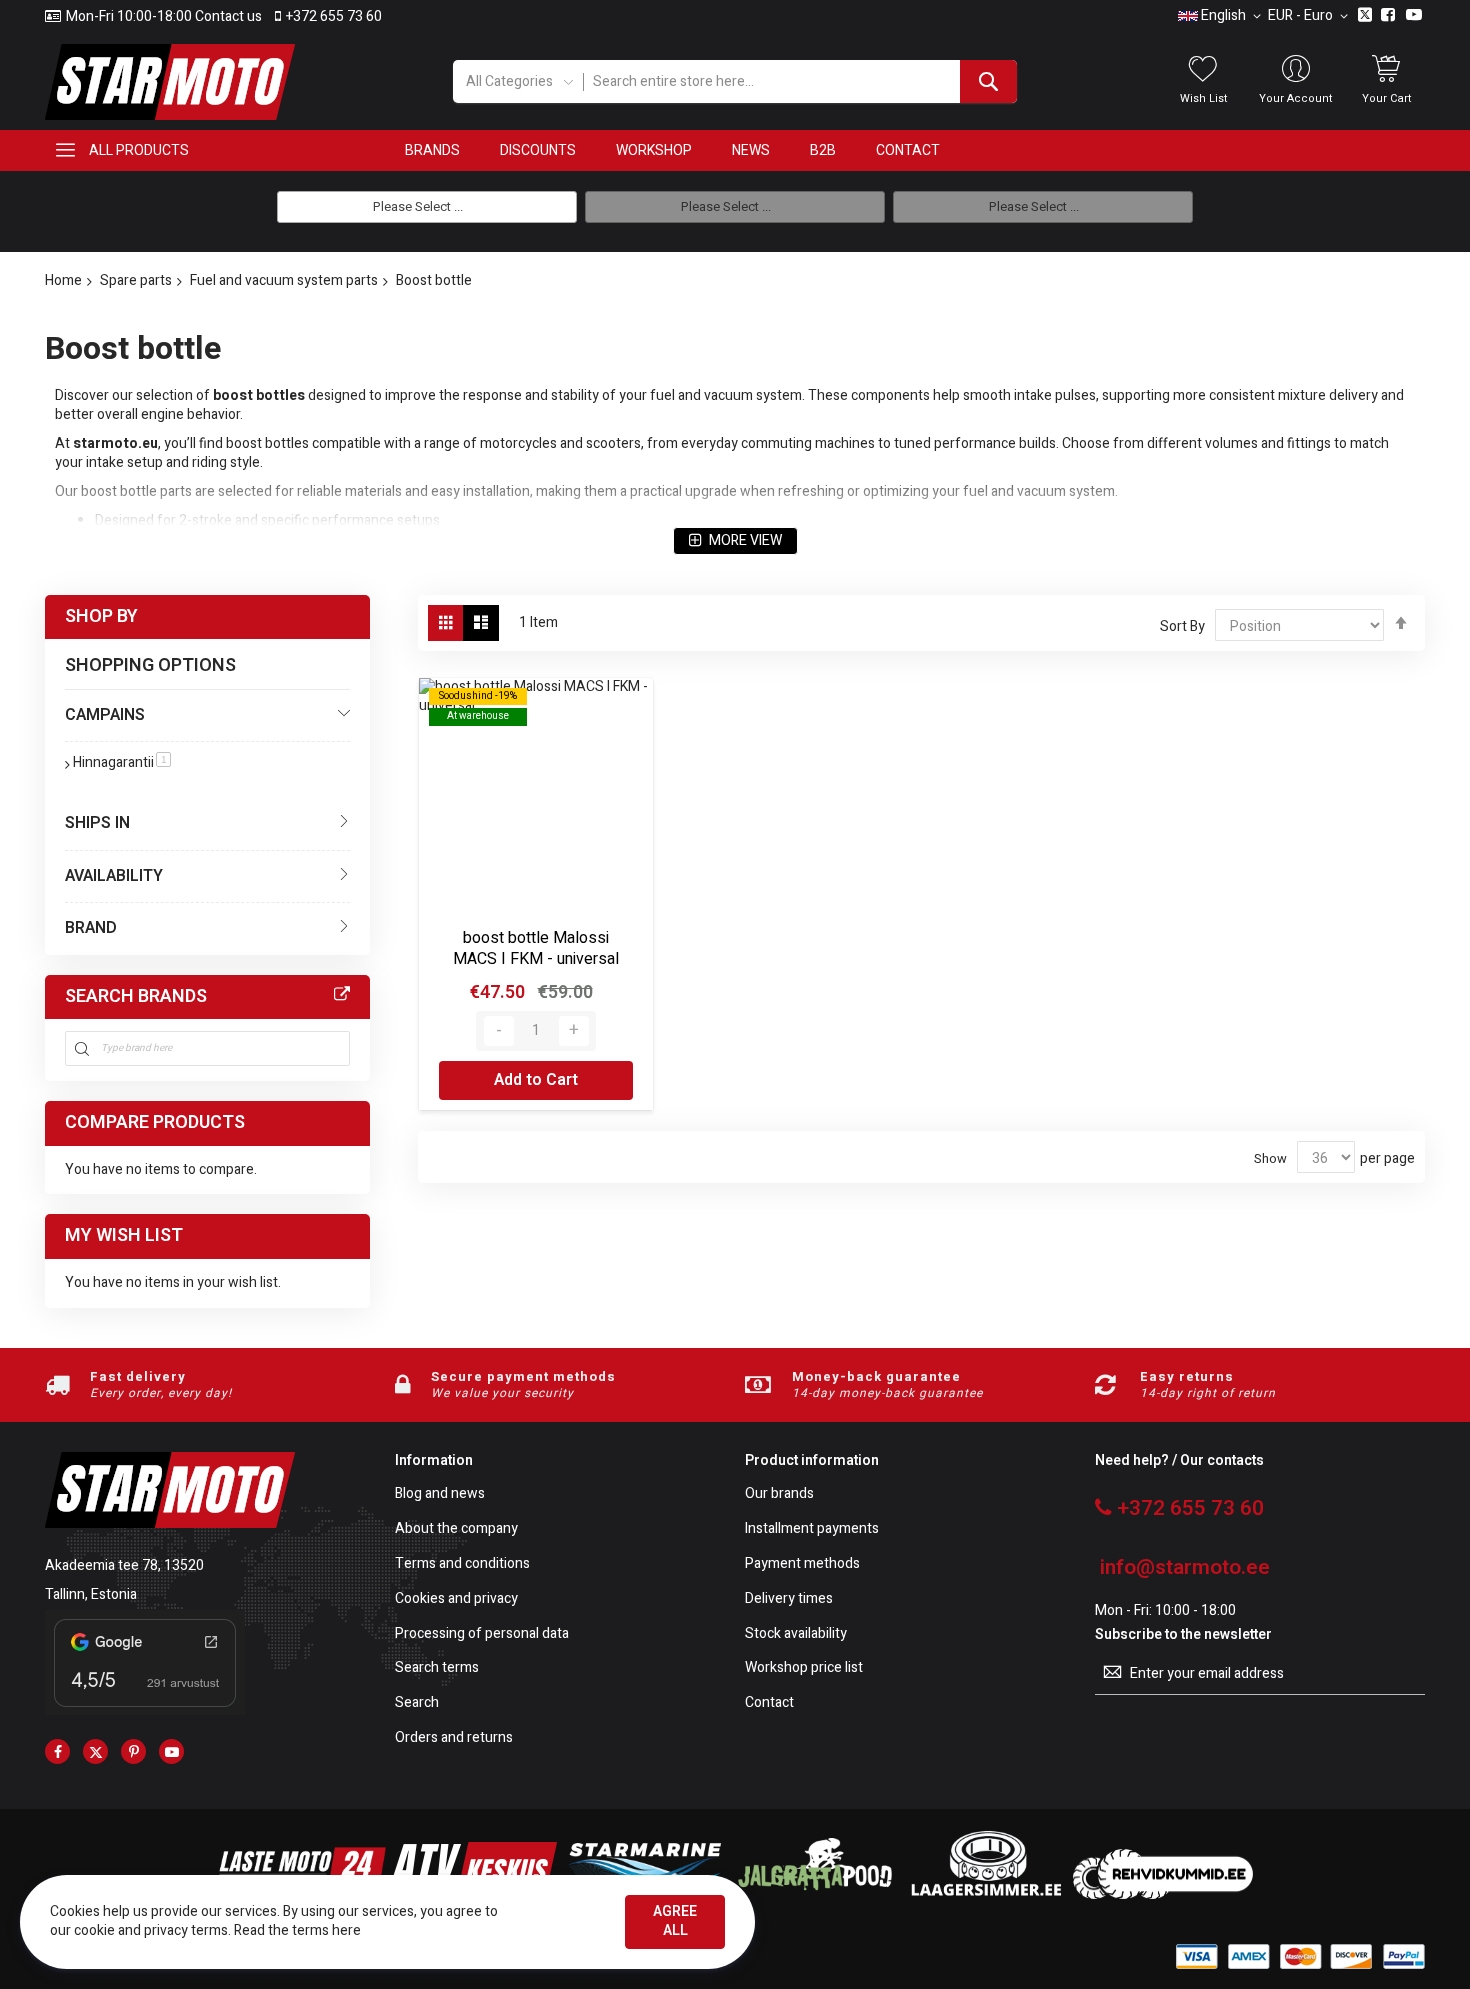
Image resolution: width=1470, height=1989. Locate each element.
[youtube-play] (171, 1751)
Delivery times (789, 1599)
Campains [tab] (105, 715)
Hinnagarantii (122, 762)
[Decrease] (499, 1031)
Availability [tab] (114, 876)
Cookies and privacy (456, 1599)
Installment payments (812, 1529)
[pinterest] (133, 1751)
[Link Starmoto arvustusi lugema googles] (145, 1710)
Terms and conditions (462, 1564)
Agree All (675, 1921)
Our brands (779, 1494)
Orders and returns (454, 1738)
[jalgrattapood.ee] (815, 1894)
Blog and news (440, 1494)
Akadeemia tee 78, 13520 (124, 1565)
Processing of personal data (482, 1634)
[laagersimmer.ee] (986, 1894)
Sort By (1182, 626)
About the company (456, 1529)
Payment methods (802, 1564)
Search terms (437, 1668)
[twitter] (95, 1751)
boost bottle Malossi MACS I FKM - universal (536, 949)
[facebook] (57, 1751)
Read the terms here (297, 1930)
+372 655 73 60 (334, 17)
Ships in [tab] (97, 823)
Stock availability (796, 1634)
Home (63, 280)
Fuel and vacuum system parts (284, 280)
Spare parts (136, 280)
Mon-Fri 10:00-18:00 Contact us (164, 17)
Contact (769, 1703)
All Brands (342, 995)
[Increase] (574, 1031)
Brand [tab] (91, 928)
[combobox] (799, 81)
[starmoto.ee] (170, 82)
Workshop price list (804, 1668)
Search (417, 1703)
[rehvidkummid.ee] (1163, 1894)
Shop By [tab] (101, 616)
